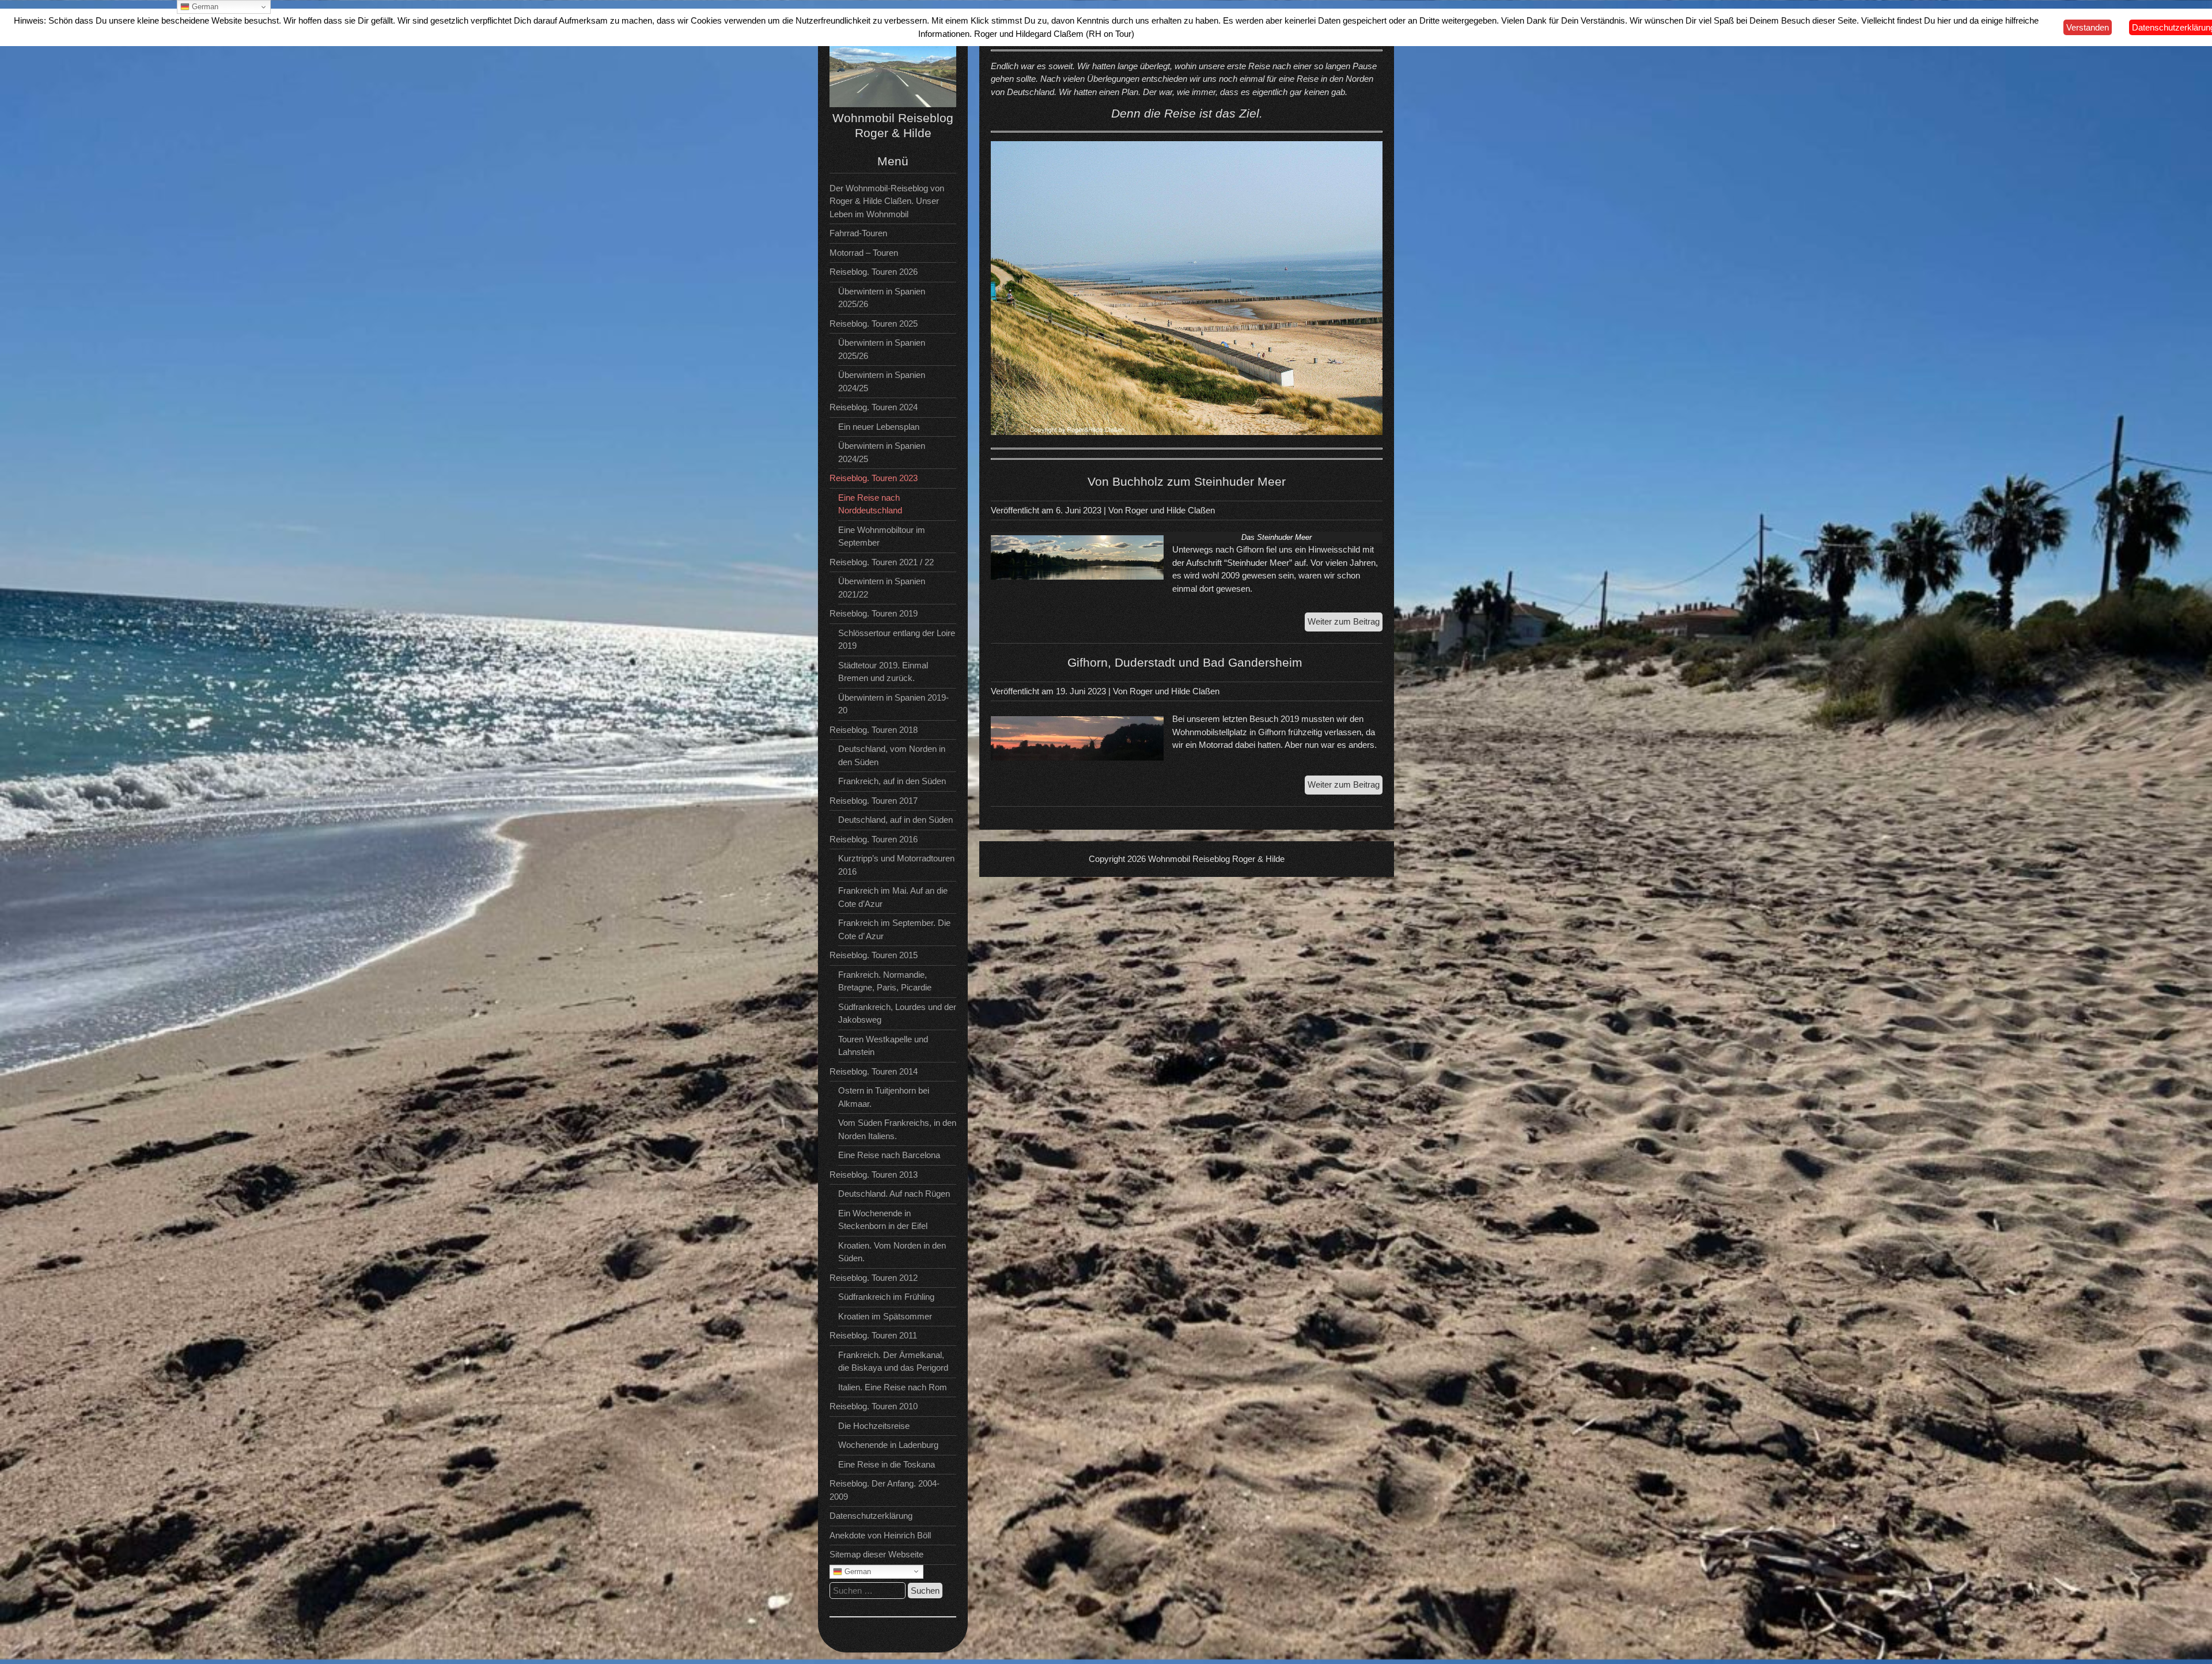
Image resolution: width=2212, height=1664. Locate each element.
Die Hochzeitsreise (874, 1426)
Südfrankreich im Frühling (886, 1297)
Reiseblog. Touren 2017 (874, 801)
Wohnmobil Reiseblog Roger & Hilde (1216, 859)
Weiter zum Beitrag (1345, 624)
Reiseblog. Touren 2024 (874, 407)
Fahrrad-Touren (858, 233)
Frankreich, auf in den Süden (892, 781)
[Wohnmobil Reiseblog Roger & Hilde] (893, 104)
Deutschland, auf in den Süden (895, 820)
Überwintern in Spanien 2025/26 (882, 298)
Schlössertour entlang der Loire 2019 (897, 640)
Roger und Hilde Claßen (1170, 510)
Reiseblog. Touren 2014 (874, 1071)
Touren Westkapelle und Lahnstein (883, 1046)
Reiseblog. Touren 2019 (874, 613)
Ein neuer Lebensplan (879, 427)
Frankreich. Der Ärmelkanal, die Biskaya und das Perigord (893, 1362)
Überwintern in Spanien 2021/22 (882, 588)
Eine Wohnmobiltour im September (882, 536)
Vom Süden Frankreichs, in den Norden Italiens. (897, 1129)
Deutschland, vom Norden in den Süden (892, 755)
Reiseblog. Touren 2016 (874, 839)
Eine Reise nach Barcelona (889, 1155)
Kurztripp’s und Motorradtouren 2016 (896, 865)
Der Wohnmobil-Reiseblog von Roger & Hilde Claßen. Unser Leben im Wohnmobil (887, 201)
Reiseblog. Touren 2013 (874, 1175)
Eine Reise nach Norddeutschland (870, 504)
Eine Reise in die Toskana (887, 1464)
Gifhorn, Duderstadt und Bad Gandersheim (1187, 662)
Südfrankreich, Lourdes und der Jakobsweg (897, 1013)
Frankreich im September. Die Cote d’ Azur (894, 929)
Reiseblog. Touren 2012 (874, 1278)
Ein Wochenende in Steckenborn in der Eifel (883, 1220)
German (857, 1571)
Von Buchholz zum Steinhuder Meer (1187, 481)
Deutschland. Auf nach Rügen (894, 1194)
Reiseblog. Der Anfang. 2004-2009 (885, 1490)
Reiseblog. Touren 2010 (874, 1406)
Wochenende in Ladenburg (888, 1445)
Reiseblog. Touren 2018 (874, 730)
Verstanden (2088, 27)
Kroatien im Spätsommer (885, 1316)
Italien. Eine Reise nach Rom (893, 1387)
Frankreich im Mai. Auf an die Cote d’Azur (893, 897)
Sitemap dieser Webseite (876, 1554)
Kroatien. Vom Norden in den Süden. (892, 1252)
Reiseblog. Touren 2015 (874, 955)
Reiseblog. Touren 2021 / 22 (882, 562)
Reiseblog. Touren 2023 (874, 478)
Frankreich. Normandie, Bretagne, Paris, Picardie (885, 981)
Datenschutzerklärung (871, 1516)
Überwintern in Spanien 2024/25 (882, 381)
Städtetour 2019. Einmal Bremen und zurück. (883, 672)
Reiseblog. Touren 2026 (874, 272)
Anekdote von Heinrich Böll (880, 1535)
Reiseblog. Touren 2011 (873, 1335)
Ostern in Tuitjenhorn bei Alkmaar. (884, 1097)
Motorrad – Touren (864, 253)
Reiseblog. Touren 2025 (874, 324)
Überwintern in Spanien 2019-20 (893, 704)
